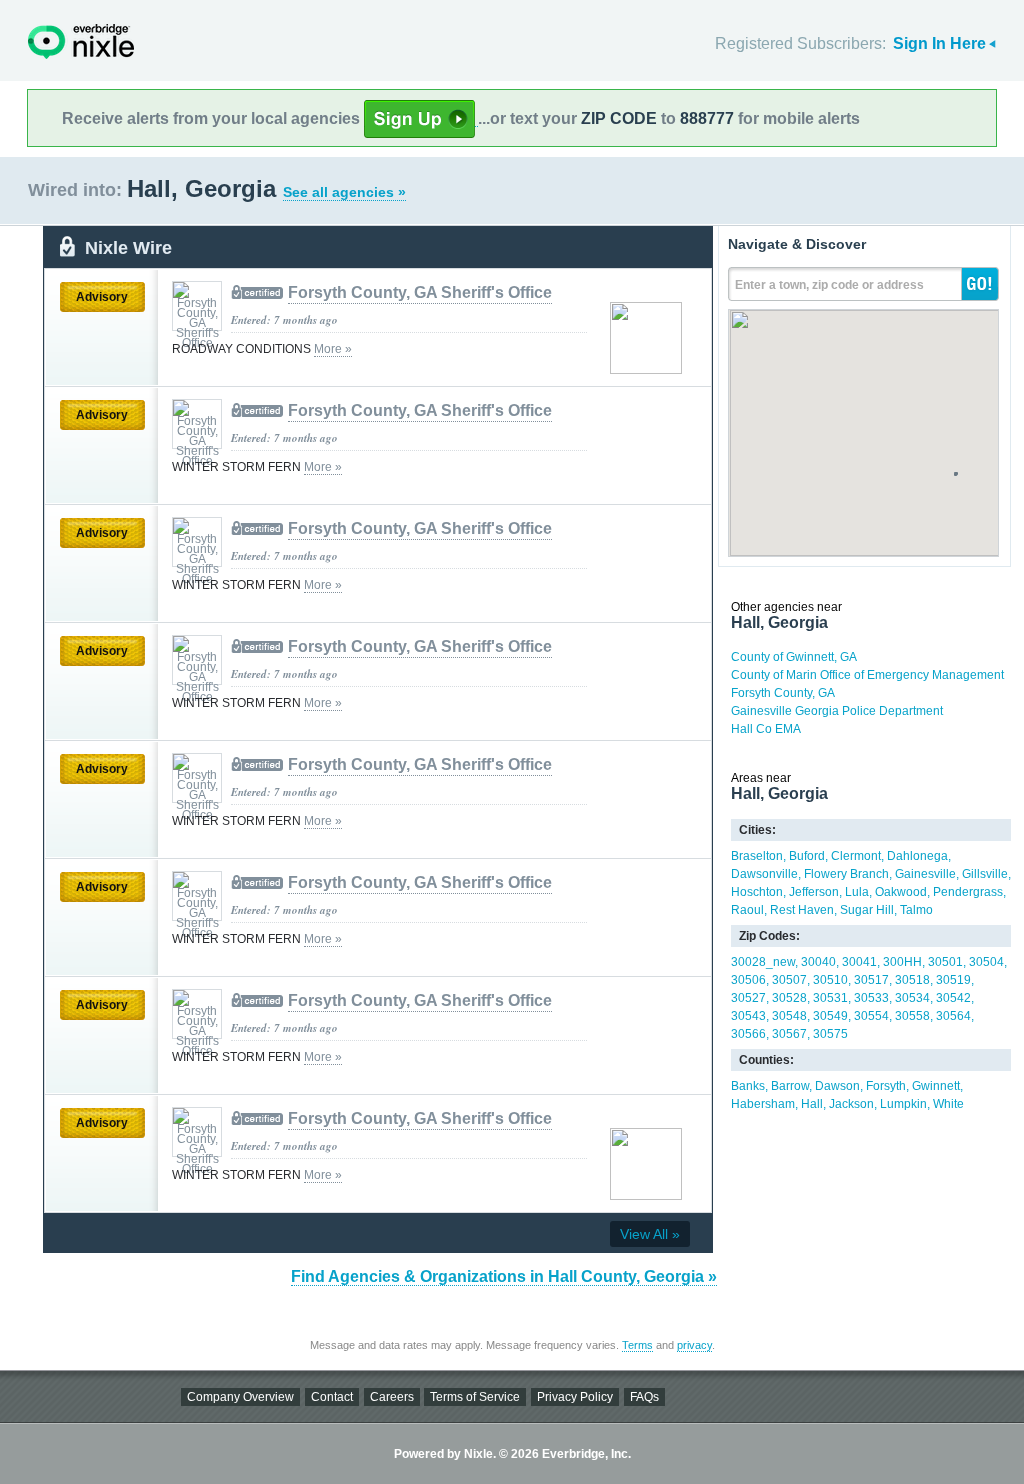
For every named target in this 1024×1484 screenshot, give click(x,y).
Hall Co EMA (766, 729)
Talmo (916, 910)
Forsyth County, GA (783, 693)
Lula (857, 892)
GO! (980, 284)
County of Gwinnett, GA (794, 657)
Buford (807, 856)
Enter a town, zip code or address (829, 285)
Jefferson (814, 892)
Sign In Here (939, 43)
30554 (871, 1016)
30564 (953, 1016)
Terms (637, 1345)
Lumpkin (903, 1104)
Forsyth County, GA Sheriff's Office (420, 292)
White (948, 1104)
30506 (748, 980)
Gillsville (985, 874)
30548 (789, 1016)
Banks (748, 1086)
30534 (912, 998)
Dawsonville (764, 874)
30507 (789, 980)
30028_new (763, 962)
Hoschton (757, 892)
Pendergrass (968, 892)
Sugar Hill (867, 910)
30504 (986, 962)
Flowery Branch (846, 874)
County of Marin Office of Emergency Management (867, 675)
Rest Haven (802, 910)
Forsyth (886, 1086)
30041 (859, 962)
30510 (830, 980)
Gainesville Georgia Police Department (837, 711)
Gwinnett (936, 1086)
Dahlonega (917, 856)
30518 (912, 980)
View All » (650, 1234)
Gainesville (925, 874)
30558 (912, 1016)
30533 (871, 998)
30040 (818, 962)
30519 (953, 980)
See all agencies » (344, 192)
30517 (871, 980)
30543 (748, 1016)
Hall (812, 1104)
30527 (748, 998)
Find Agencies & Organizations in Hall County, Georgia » (504, 1276)
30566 (748, 1034)
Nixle (81, 41)
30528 (789, 998)
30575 (830, 1034)
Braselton (757, 856)
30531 (830, 998)
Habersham (763, 1104)
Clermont (856, 856)
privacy (694, 1345)
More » (333, 349)
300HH (902, 962)
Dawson (837, 1086)
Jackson (851, 1104)
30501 (945, 962)
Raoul (747, 910)
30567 (789, 1034)
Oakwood (901, 892)
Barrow (790, 1086)
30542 (953, 998)
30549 (830, 1016)
